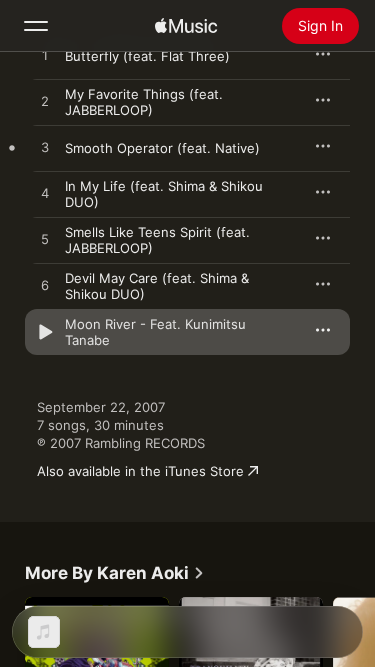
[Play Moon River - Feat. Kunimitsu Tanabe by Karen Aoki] (45, 332)
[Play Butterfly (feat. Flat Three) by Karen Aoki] (45, 56)
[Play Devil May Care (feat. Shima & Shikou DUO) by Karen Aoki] (45, 286)
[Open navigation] (36, 26)
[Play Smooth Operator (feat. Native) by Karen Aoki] (45, 148)
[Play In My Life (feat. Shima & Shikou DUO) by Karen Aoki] (45, 194)
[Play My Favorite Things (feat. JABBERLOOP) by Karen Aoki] (45, 102)
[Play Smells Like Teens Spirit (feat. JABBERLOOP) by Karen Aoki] (45, 240)
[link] (115, 573)
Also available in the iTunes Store (140, 471)
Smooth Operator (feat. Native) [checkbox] (162, 148)
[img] (186, 26)
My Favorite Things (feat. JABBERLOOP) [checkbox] (144, 102)
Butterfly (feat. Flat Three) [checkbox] (147, 56)
